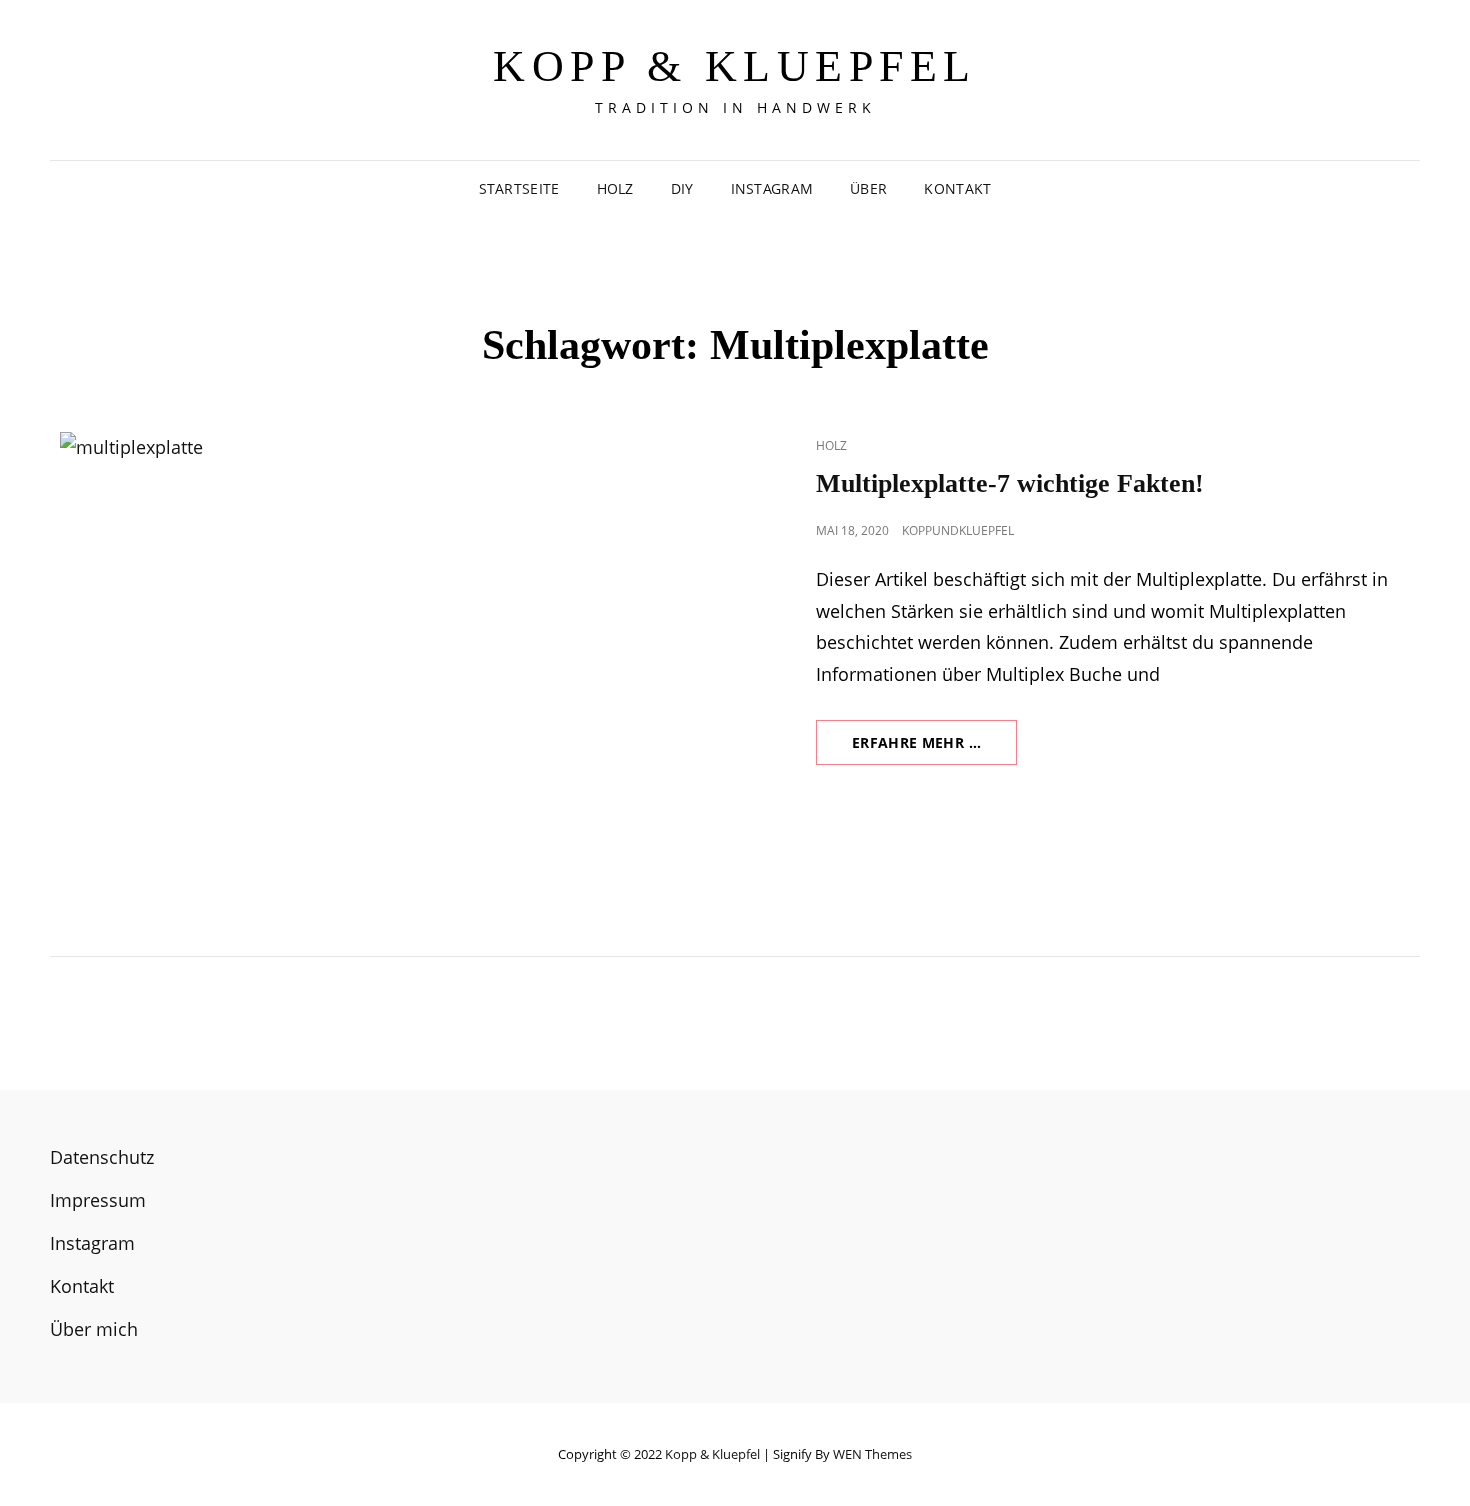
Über (868, 188)
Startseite (519, 188)
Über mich (94, 1329)
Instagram (772, 188)
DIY (682, 188)
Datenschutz (102, 1157)
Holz (615, 188)
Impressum (98, 1200)
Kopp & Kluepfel (735, 66)
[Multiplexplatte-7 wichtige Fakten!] (392, 654)
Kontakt (957, 188)
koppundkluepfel (958, 530)
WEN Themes (872, 1454)
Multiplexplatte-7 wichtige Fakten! (1010, 483)
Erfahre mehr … (934, 748)
